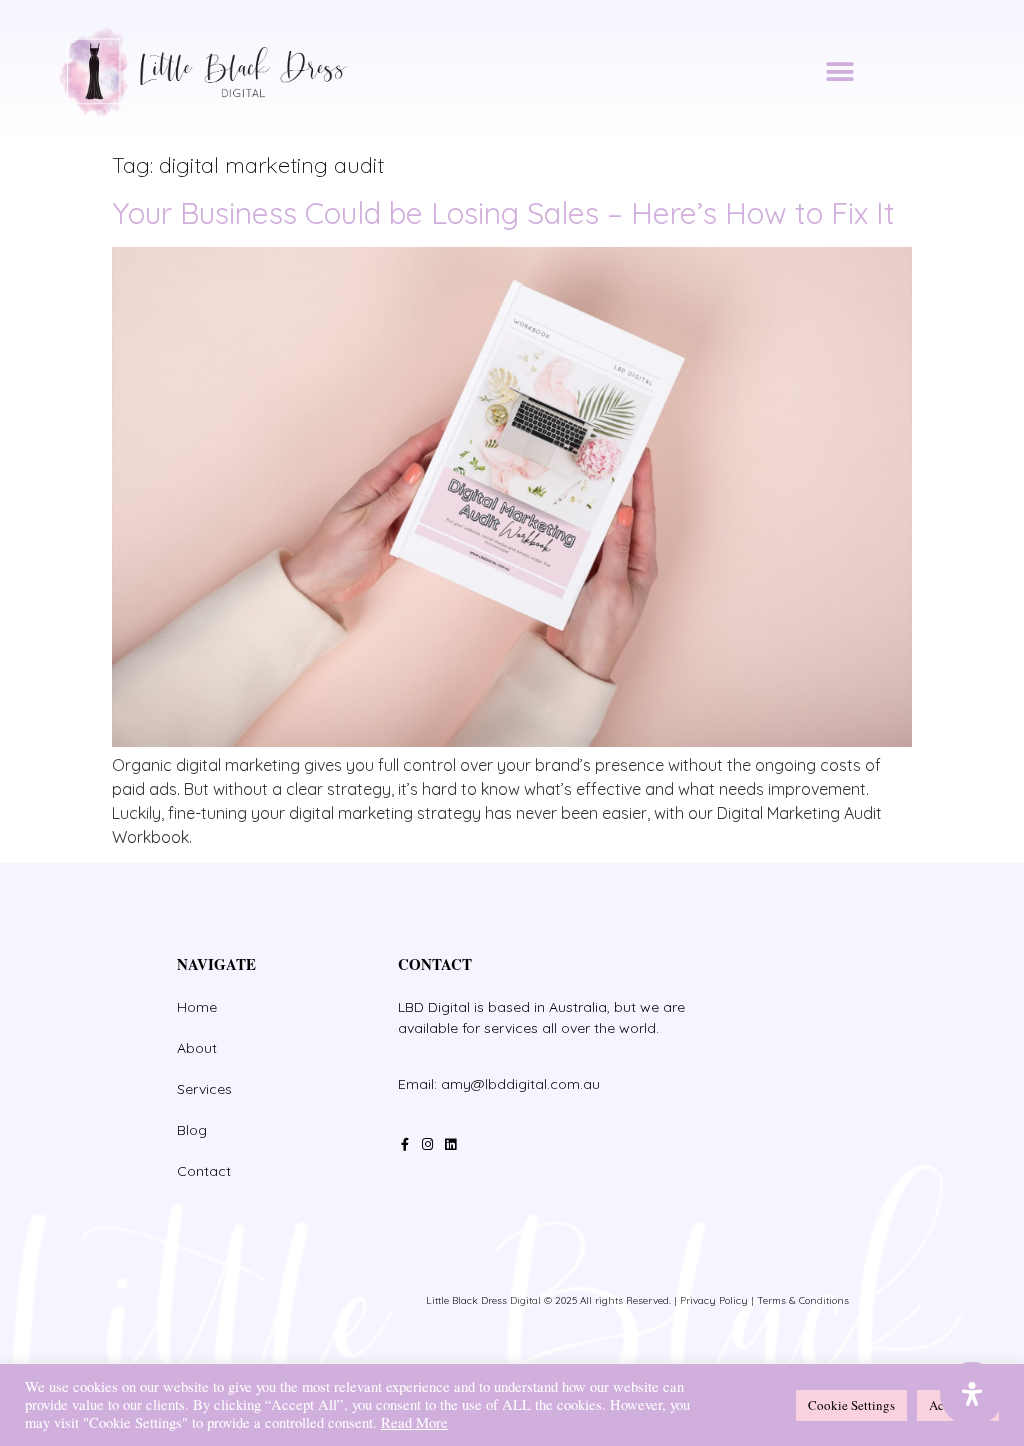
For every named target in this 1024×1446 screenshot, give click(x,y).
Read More (414, 1423)
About (197, 1048)
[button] (839, 72)
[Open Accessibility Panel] (972, 1394)
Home (197, 1007)
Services (204, 1089)
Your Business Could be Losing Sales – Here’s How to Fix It (503, 213)
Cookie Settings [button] (851, 1405)
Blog (192, 1130)
